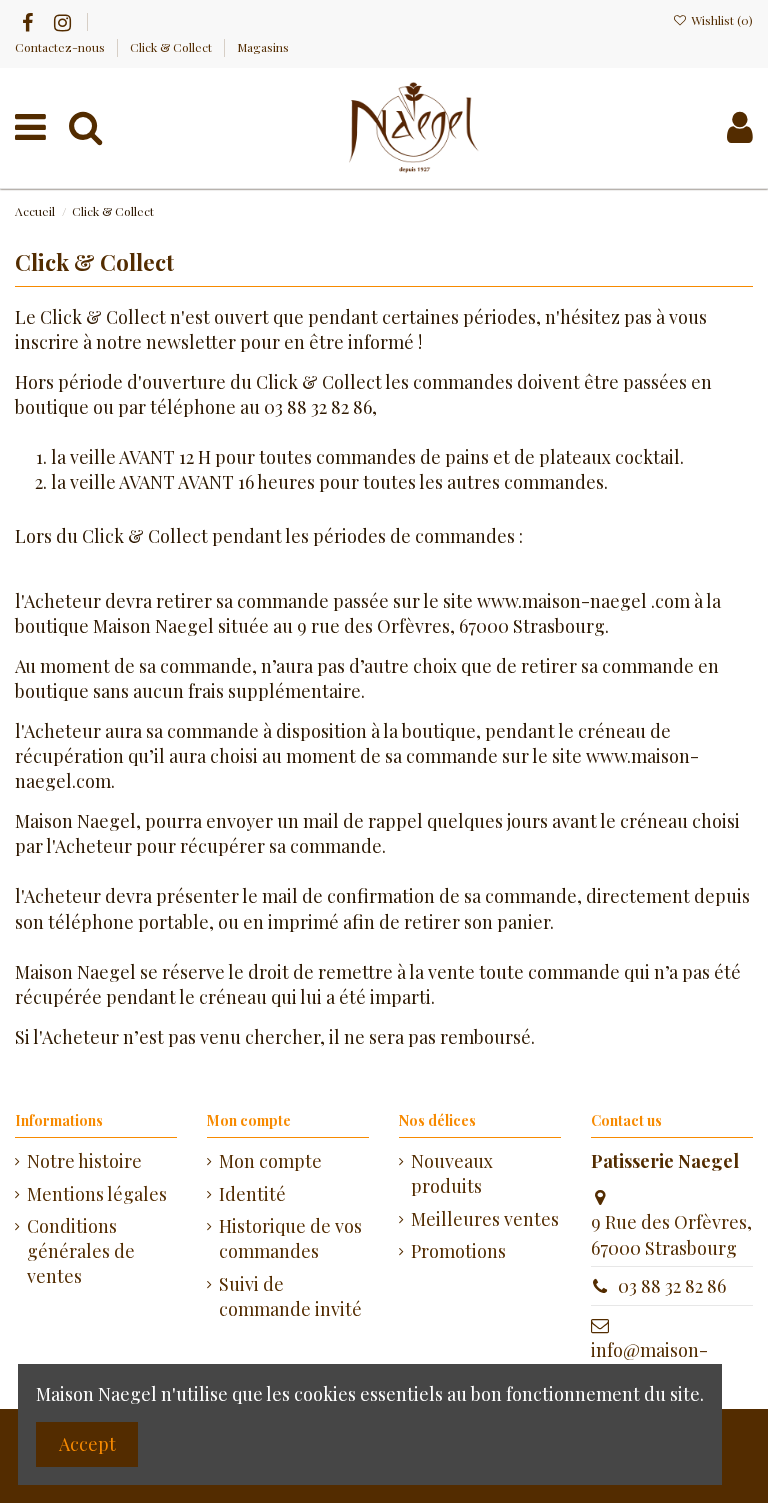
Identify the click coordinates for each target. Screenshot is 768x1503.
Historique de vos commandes (290, 1238)
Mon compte (270, 1161)
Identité (252, 1194)
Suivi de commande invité (290, 1296)
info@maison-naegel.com (649, 1362)
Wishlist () (720, 20)
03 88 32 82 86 (672, 1286)
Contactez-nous (61, 47)
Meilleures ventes (485, 1219)
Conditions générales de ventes (81, 1251)
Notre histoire (84, 1161)
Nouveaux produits (452, 1173)
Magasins (263, 47)
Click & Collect (172, 47)
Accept (87, 1444)
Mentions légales (97, 1194)
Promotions (458, 1251)
